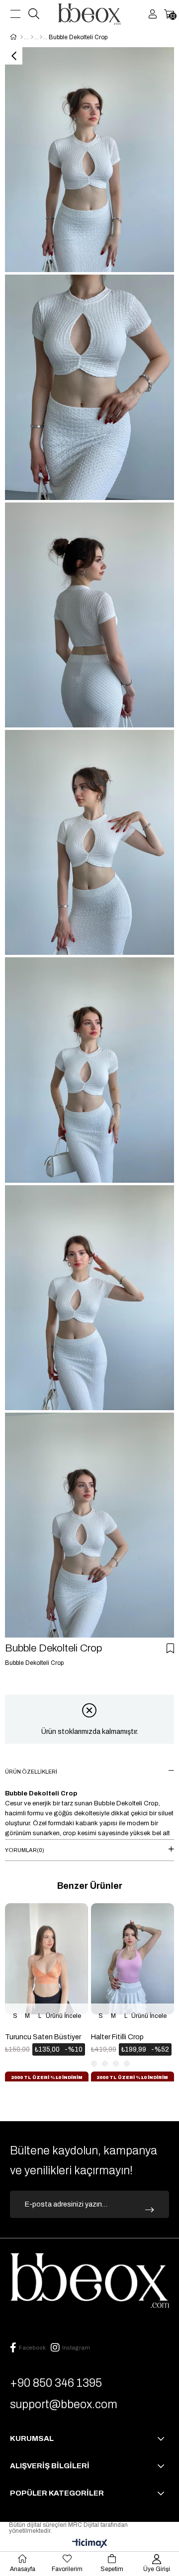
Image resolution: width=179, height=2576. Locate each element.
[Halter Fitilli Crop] (133, 1966)
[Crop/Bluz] (41, 37)
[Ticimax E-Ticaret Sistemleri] (90, 2544)
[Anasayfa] (22, 37)
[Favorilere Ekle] (170, 1648)
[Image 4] (89, 2281)
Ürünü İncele (63, 2016)
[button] (7, 2084)
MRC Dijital (84, 2525)
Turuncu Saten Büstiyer (43, 2037)
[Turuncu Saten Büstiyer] (47, 1966)
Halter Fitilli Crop (117, 2037)
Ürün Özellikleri (31, 1772)
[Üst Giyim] (32, 37)
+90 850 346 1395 (56, 2383)
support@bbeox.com (64, 2404)
